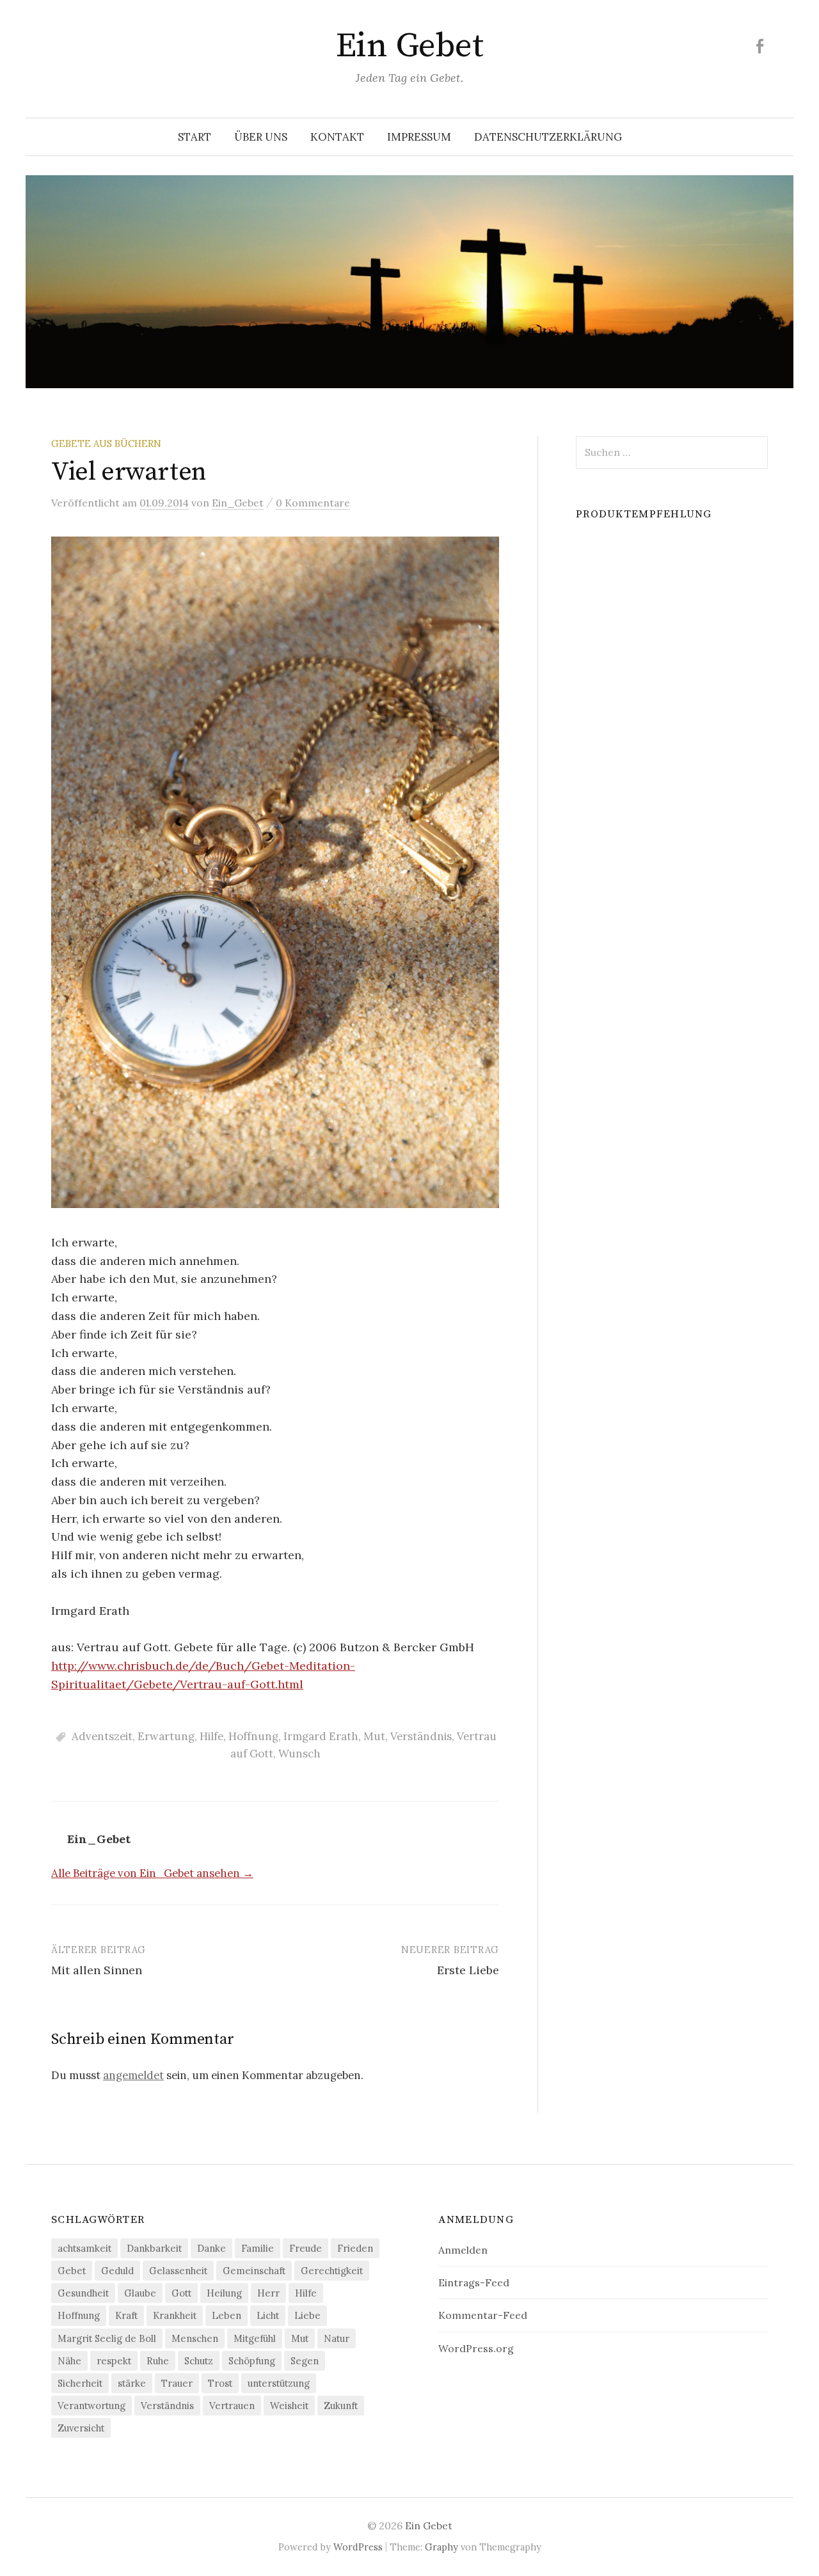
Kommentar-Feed (483, 2315)
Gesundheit (83, 2293)
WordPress (358, 2547)
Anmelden (463, 2250)
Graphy (441, 2547)
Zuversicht (81, 2428)
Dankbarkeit (154, 2248)
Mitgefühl (255, 2338)
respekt (114, 2361)
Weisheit (289, 2406)
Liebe (307, 2315)
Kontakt (337, 137)
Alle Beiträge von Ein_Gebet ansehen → (152, 1873)
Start (195, 137)
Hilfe (211, 1736)
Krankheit (175, 2315)
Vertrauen (232, 2406)
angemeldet (133, 2075)
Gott (181, 2293)
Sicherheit (80, 2383)
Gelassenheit (178, 2271)
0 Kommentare (313, 503)
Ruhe (158, 2361)
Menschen (195, 2338)
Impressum (419, 137)
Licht (268, 2315)
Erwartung (166, 1736)
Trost (220, 2383)
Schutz (199, 2361)
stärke (132, 2383)
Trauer (177, 2383)
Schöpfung (252, 2361)
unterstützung (279, 2383)
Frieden (355, 2248)
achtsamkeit (84, 2248)
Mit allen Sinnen (97, 1970)
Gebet (72, 2271)
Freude (306, 2248)
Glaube (140, 2293)
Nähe (69, 2361)
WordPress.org (476, 2348)
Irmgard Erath (321, 1736)
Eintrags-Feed (474, 2282)
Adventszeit (102, 1736)
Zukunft (341, 2406)
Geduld (117, 2271)
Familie (258, 2248)
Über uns (261, 137)
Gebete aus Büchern (106, 444)
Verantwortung (91, 2406)
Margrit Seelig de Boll (107, 2338)
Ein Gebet (409, 46)
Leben (227, 2315)
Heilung (224, 2293)
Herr (268, 2293)
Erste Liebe (468, 1970)
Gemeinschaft (254, 2271)
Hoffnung (253, 1736)
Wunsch (299, 1754)
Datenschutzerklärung (548, 137)
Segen (305, 2361)
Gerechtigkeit (332, 2271)
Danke (211, 2248)
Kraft (126, 2315)
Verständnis (421, 1736)
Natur (337, 2338)
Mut (374, 1736)
